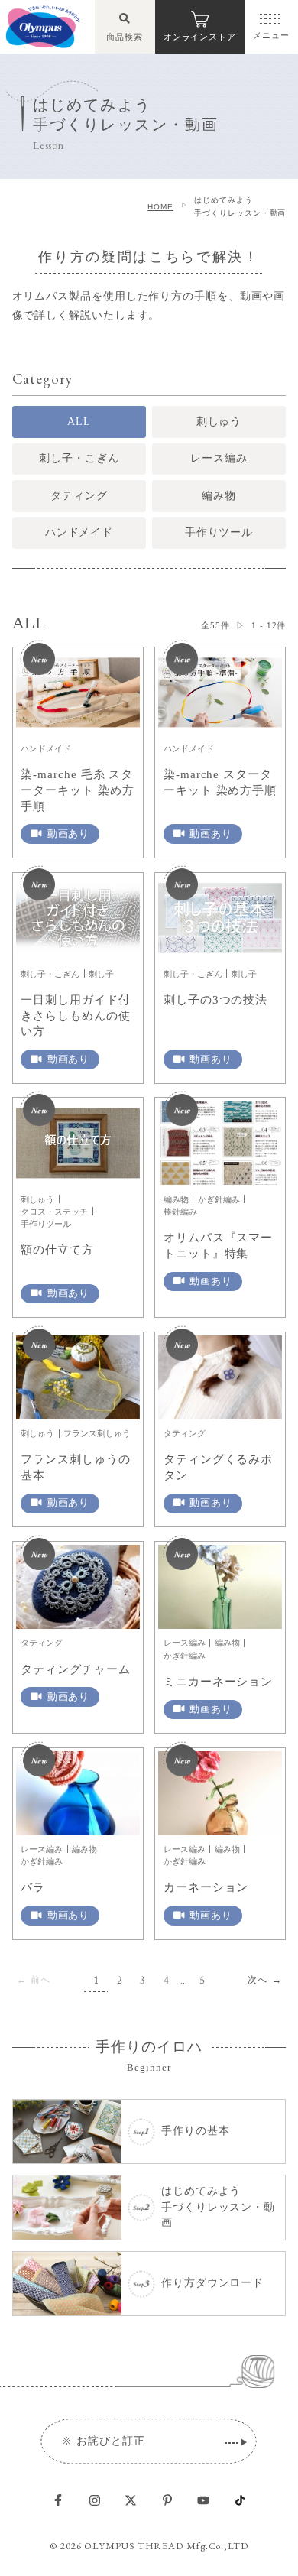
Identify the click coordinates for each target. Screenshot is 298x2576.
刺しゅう (219, 422)
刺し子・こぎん (79, 458)
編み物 (219, 496)
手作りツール (219, 532)
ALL (79, 422)
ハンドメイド (79, 532)
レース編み (219, 458)
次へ (258, 1980)
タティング (79, 496)
